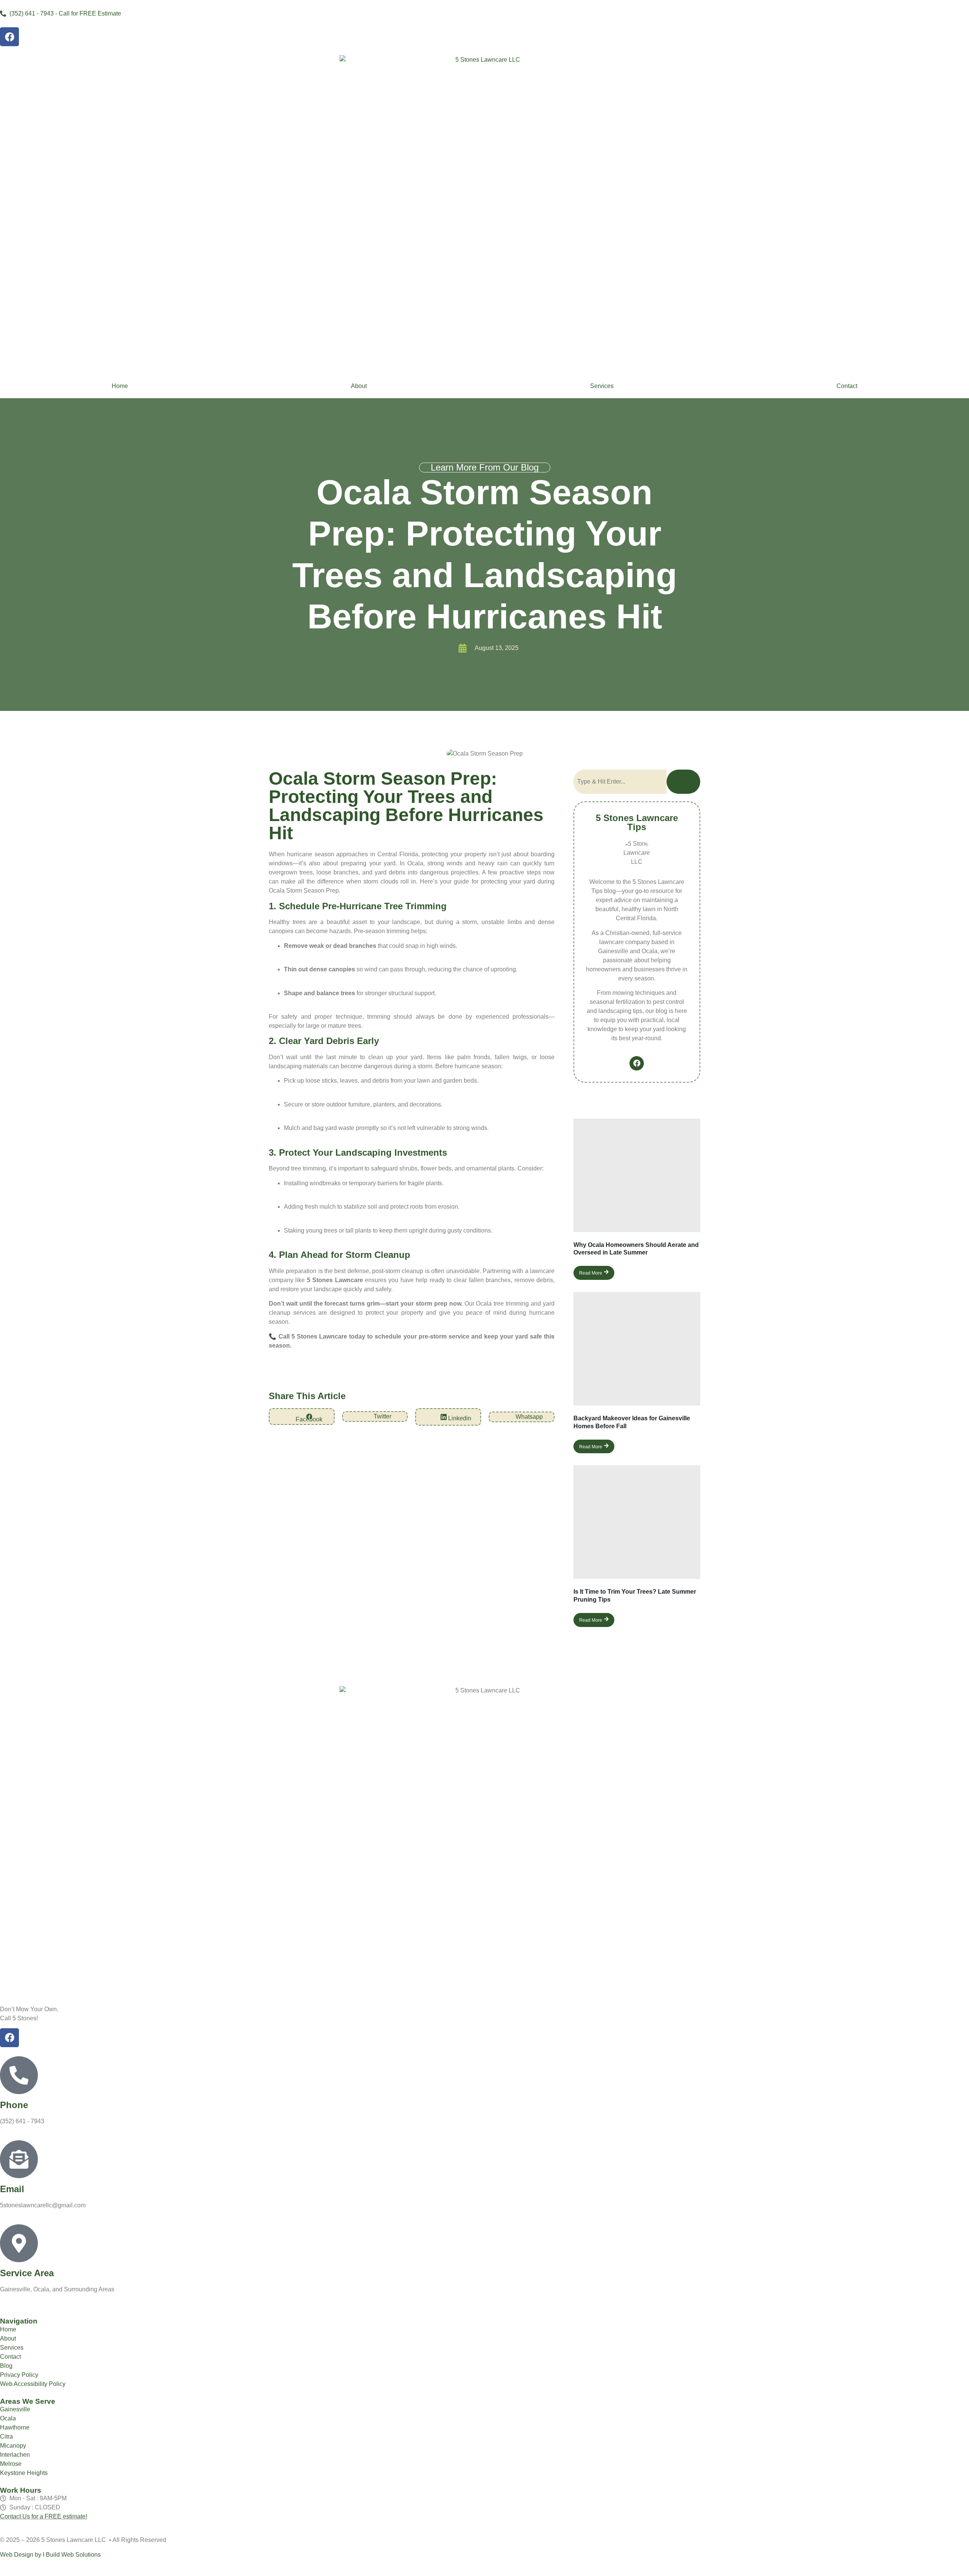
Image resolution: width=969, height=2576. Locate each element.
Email (12, 2189)
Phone (14, 2105)
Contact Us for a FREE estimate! (44, 2516)
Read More (591, 1273)
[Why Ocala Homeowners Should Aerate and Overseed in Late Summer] (637, 1175)
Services (602, 386)
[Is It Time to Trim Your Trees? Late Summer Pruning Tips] (637, 1522)
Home (120, 386)
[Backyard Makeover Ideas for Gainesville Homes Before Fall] (637, 1349)
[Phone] (19, 2075)
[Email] (19, 2159)
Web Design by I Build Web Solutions (50, 2555)
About (359, 386)
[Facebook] (9, 37)
